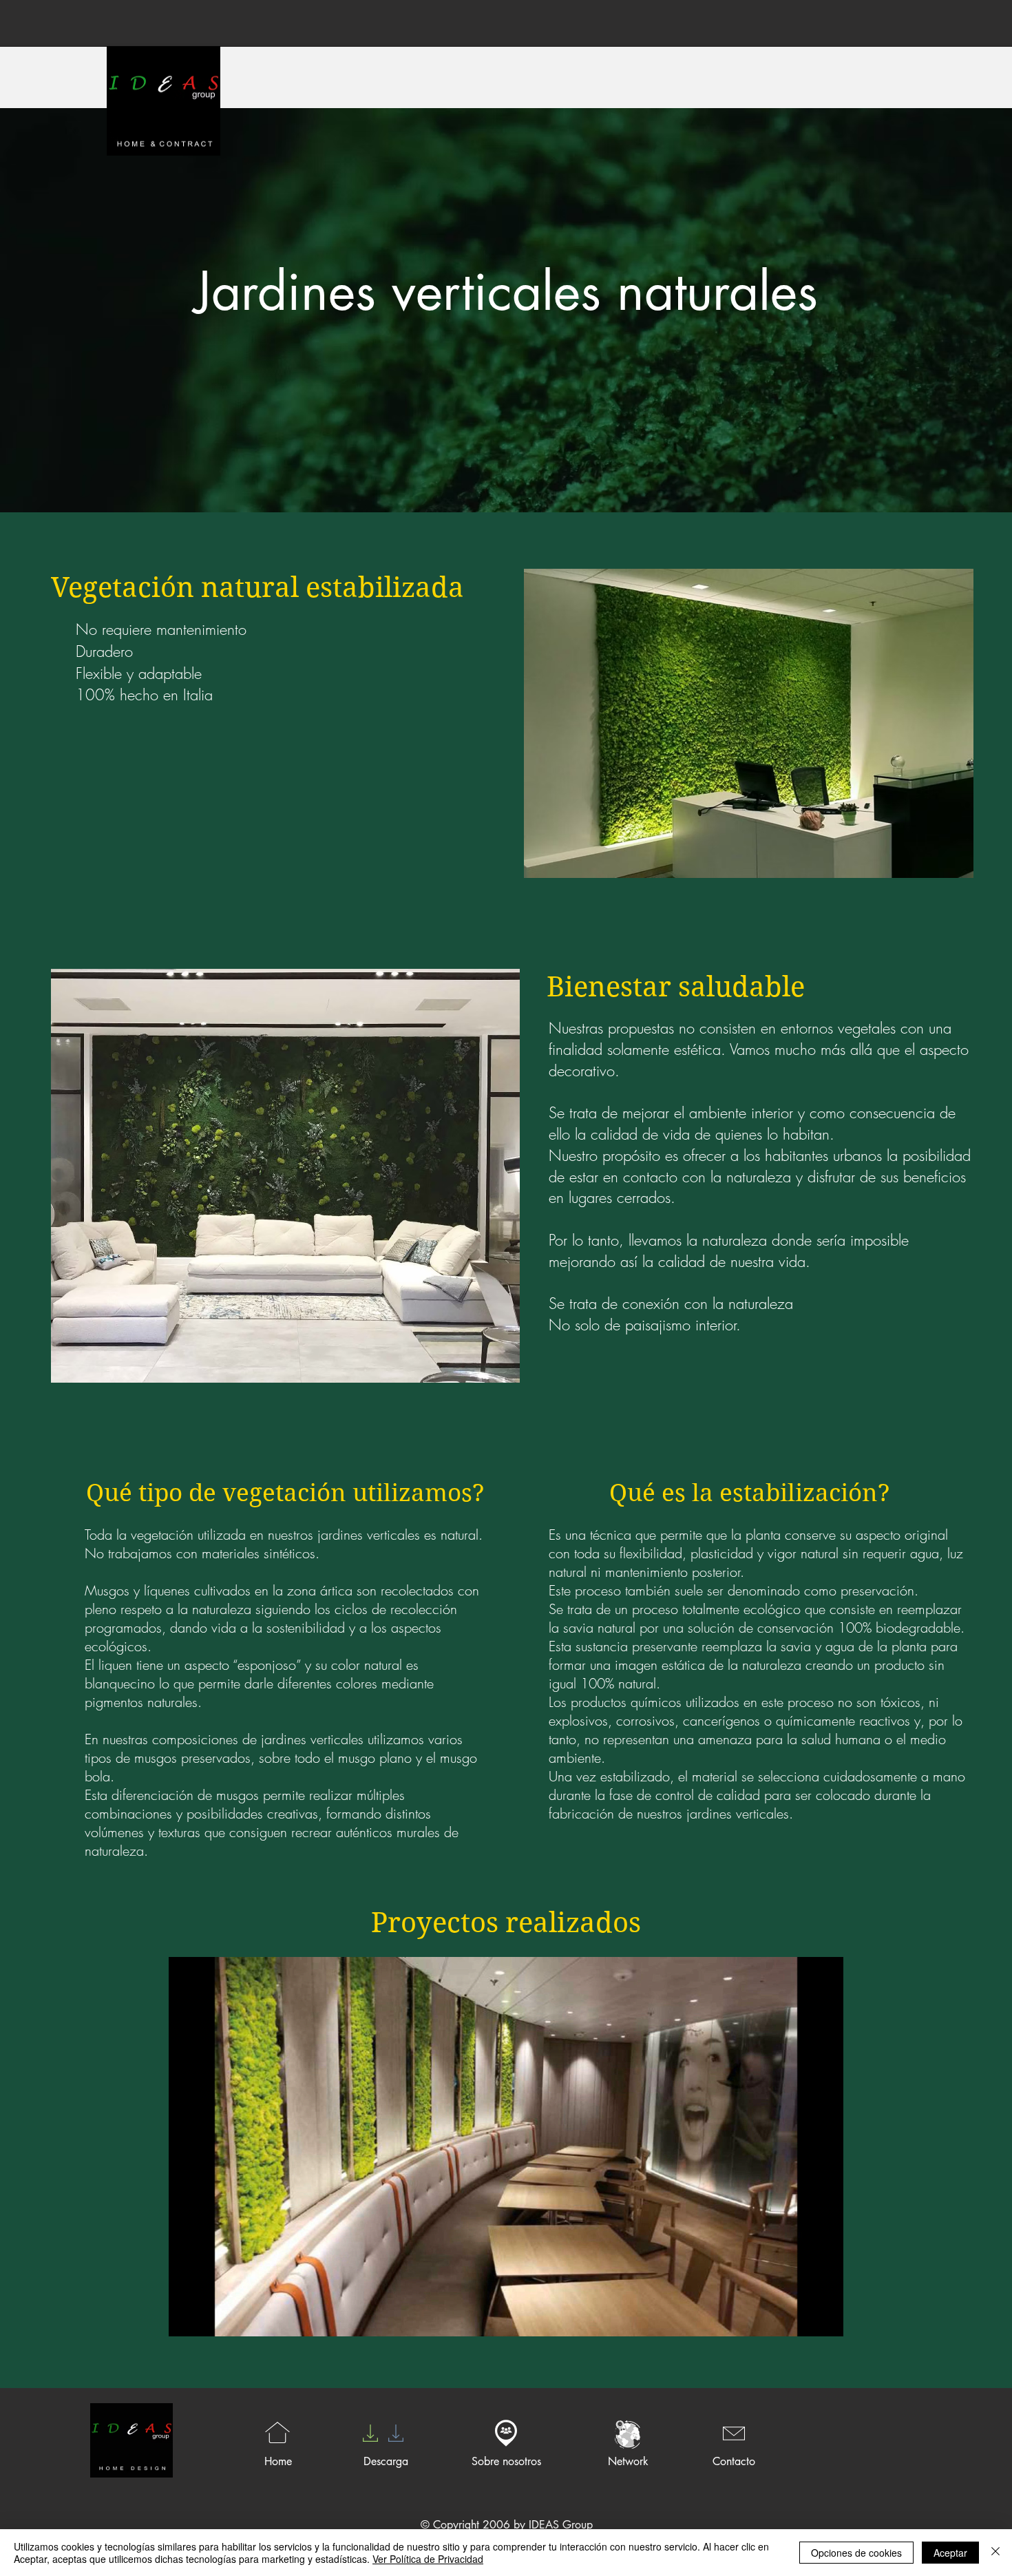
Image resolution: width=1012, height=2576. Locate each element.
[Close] (995, 2553)
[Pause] (187, 2318)
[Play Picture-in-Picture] (801, 2318)
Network (628, 2461)
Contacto (734, 2461)
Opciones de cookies (856, 2553)
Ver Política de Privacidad (428, 2559)
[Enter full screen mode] (825, 2318)
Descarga (386, 2461)
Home (278, 2461)
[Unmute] (210, 2318)
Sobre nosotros (506, 2461)
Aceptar (950, 2553)
